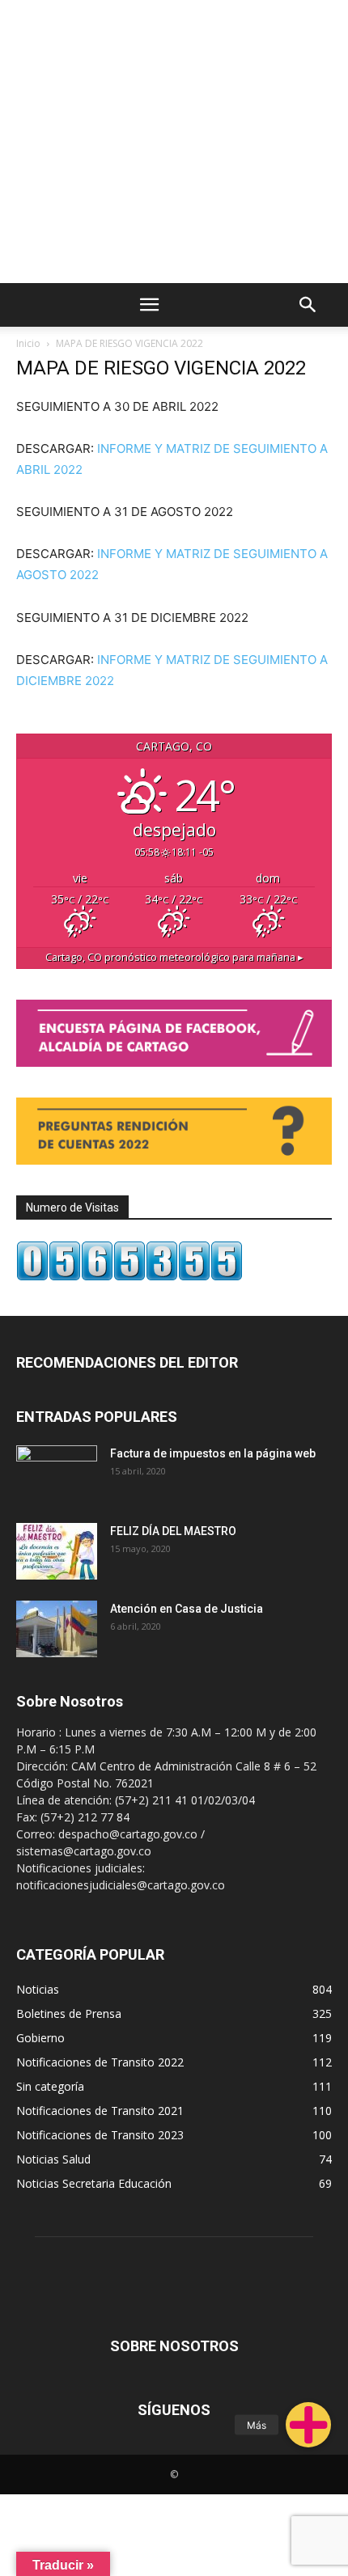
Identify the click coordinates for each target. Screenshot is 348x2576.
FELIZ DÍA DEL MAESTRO (173, 1531)
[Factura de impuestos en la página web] (57, 1474)
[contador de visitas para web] (129, 1277)
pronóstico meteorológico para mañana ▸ (174, 957)
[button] (308, 2425)
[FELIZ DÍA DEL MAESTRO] (57, 1551)
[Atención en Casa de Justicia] (57, 1629)
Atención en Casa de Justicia (187, 1609)
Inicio (28, 343)
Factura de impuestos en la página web (213, 1453)
